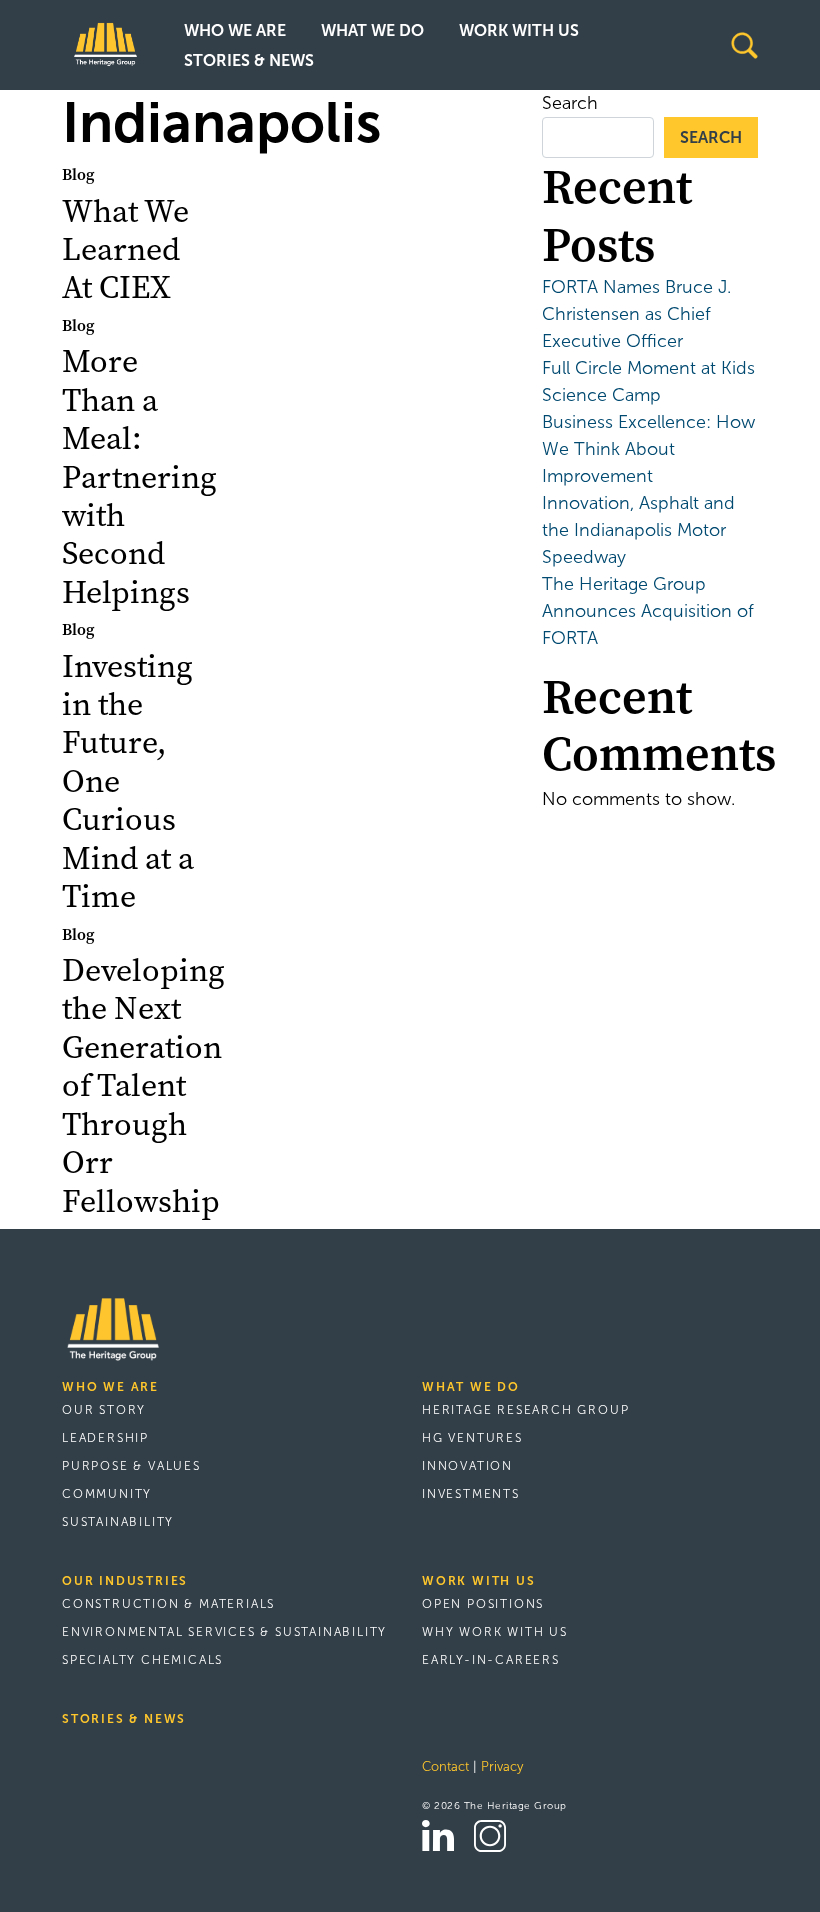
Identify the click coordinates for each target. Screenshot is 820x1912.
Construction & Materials (168, 1604)
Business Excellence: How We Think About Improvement (648, 449)
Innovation (467, 1466)
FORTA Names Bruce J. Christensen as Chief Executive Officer (636, 314)
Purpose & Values (131, 1466)
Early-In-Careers (491, 1660)
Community (107, 1494)
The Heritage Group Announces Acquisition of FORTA (648, 611)
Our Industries (125, 1581)
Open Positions (483, 1604)
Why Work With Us (495, 1632)
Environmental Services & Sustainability (224, 1632)
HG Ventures (472, 1438)
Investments (471, 1494)
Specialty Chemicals (142, 1660)
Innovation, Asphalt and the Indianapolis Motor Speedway (638, 530)
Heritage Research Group (525, 1410)
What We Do (372, 30)
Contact (445, 1767)
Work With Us (519, 30)
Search (570, 103)
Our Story (104, 1410)
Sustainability (118, 1522)
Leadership (105, 1438)
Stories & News (249, 60)
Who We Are (235, 30)
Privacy (502, 1767)
